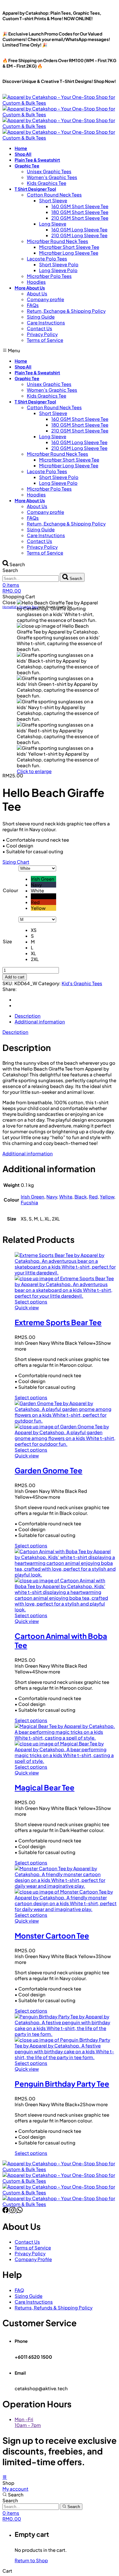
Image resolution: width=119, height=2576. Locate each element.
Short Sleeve (53, 200)
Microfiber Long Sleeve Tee (69, 253)
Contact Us (40, 328)
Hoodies (36, 282)
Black (81, 1196)
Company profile (45, 299)
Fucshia (29, 1202)
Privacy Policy (42, 334)
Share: (10, 989)
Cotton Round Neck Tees (54, 194)
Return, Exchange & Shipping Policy (66, 311)
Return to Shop (31, 2560)
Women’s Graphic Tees (52, 177)
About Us (37, 293)
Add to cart (15, 977)
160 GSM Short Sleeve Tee (80, 206)
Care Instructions (46, 322)
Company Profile (33, 2259)
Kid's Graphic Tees (82, 983)
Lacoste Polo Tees (47, 258)
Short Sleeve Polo (59, 264)
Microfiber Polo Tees (49, 276)
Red (93, 1196)
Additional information (28, 1153)
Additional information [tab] (40, 1021)
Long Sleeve (53, 224)
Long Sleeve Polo (58, 270)
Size (7, 941)
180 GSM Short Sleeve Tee (80, 212)
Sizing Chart (16, 862)
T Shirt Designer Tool (35, 189)
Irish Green (32, 1196)
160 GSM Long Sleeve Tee (79, 229)
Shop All (23, 154)
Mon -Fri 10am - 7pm (28, 2422)
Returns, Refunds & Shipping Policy (54, 2307)
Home (21, 148)
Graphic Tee (27, 166)
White (66, 1196)
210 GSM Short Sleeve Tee (80, 218)
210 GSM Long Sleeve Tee (79, 235)
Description (15, 1032)
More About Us (30, 288)
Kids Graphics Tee (47, 183)
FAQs (33, 305)
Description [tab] (28, 1016)
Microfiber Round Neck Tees (58, 241)
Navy (52, 1196)
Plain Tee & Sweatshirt (37, 160)
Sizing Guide (41, 317)
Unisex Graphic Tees (49, 171)
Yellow (107, 1196)
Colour (10, 890)
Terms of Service (45, 340)
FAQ (19, 2290)
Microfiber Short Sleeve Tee (69, 247)
